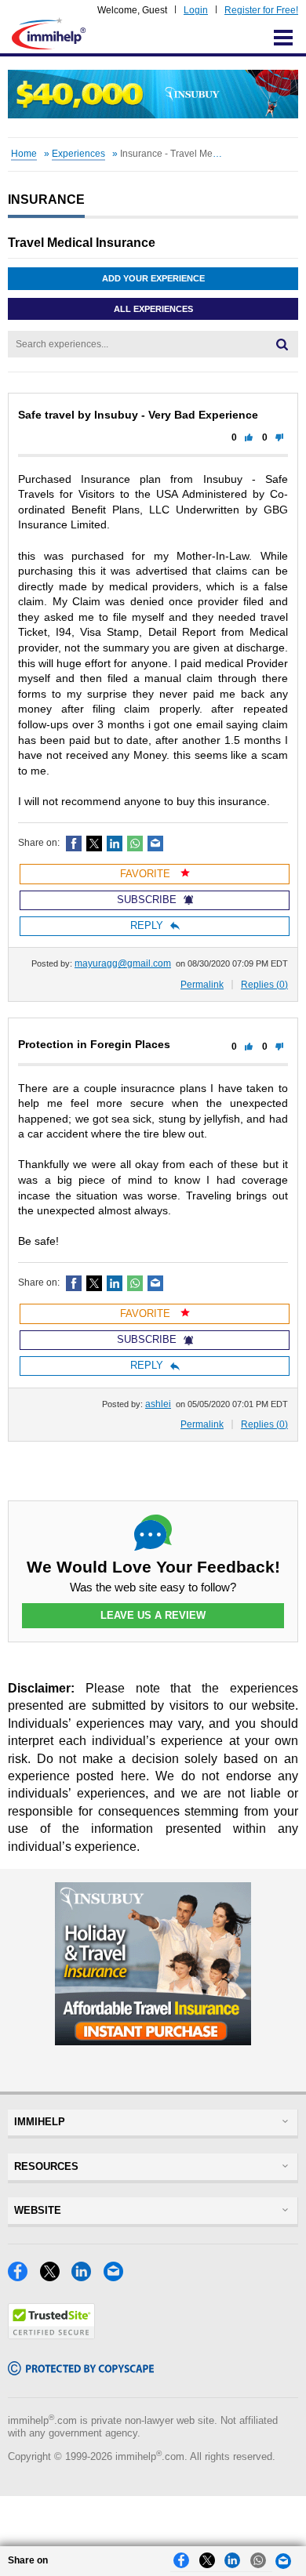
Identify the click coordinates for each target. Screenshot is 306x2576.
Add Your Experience (153, 278)
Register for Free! (261, 10)
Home (24, 154)
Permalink (202, 985)
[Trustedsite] (51, 2335)
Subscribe (147, 900)
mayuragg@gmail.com (123, 963)
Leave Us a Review (153, 1615)
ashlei (158, 1404)
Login (196, 10)
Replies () (264, 985)
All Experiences (153, 309)
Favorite (147, 874)
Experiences (78, 154)
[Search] (282, 344)
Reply (147, 925)
